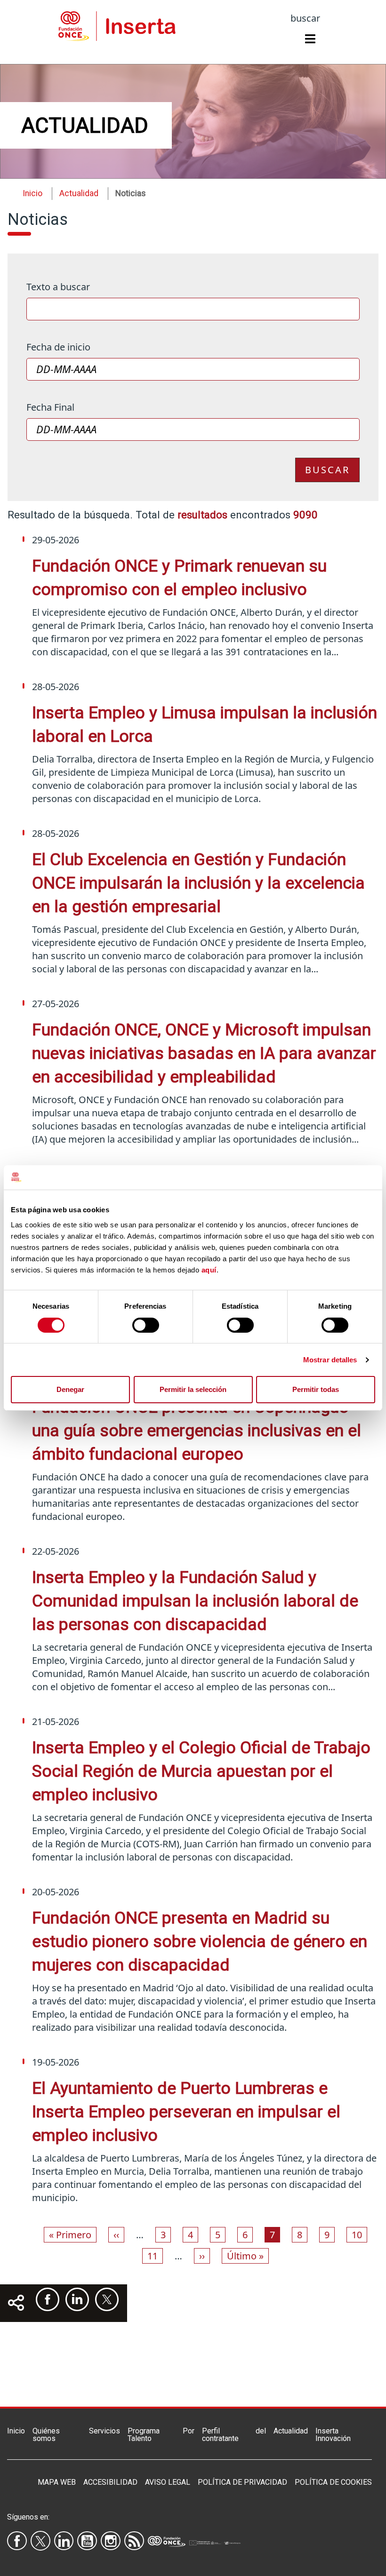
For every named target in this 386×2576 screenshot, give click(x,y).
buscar (305, 18)
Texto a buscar (58, 287)
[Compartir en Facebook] (48, 2299)
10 (359, 2234)
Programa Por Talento (161, 2435)
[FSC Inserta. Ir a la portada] (117, 24)
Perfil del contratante (234, 2435)
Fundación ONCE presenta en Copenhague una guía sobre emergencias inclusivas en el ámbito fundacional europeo (197, 1431)
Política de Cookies (333, 2482)
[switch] (146, 1325)
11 (155, 2256)
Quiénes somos (46, 2435)
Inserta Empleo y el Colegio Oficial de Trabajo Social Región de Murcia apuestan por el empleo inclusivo (201, 1771)
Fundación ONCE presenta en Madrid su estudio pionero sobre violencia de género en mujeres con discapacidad (200, 1941)
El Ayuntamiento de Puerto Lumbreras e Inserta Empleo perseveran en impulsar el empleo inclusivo (186, 2112)
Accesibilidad (110, 2482)
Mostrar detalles (330, 1360)
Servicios (105, 2431)
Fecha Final (50, 407)
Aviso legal (168, 2482)
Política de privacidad (242, 2482)
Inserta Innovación (333, 2435)
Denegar (70, 1389)
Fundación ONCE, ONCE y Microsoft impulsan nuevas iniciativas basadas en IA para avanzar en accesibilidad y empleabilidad (204, 1053)
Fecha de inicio (58, 347)
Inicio (32, 193)
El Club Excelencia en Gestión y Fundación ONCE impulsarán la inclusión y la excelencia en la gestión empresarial (198, 883)
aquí (209, 1270)
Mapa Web (57, 2482)
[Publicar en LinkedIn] (77, 2299)
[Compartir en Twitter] (107, 2299)
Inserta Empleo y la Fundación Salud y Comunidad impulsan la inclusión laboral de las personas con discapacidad (195, 1601)
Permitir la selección (193, 1389)
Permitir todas (316, 1389)
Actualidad (291, 2431)
